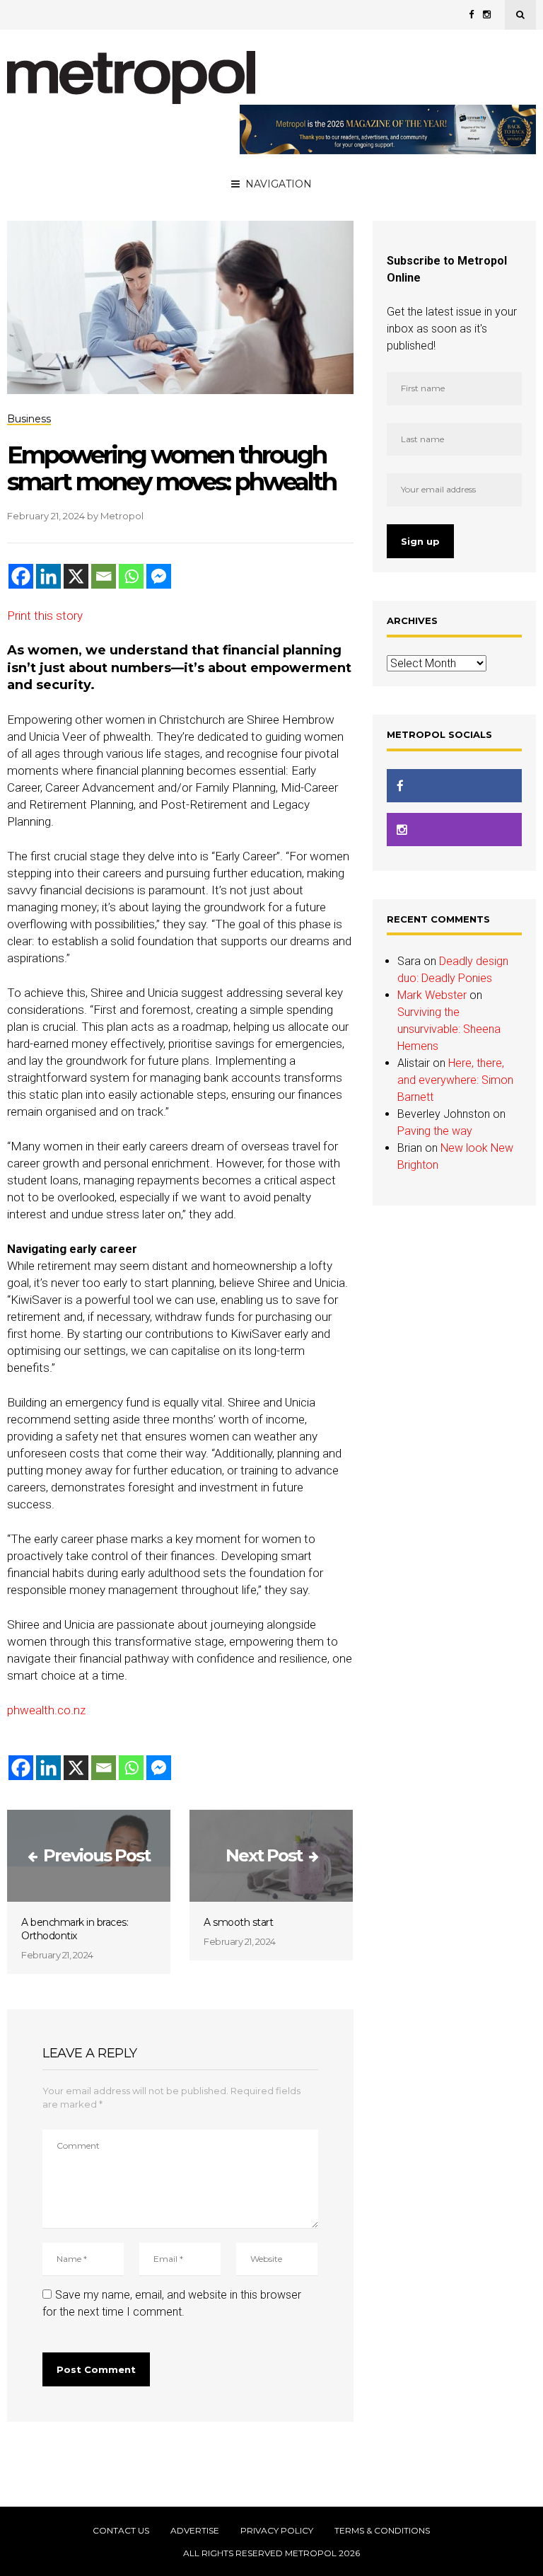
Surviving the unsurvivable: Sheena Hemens (449, 1029)
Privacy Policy (277, 2531)
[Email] (104, 576)
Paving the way (435, 1131)
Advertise (195, 2531)
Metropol (122, 516)
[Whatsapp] (131, 576)
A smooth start (238, 1922)
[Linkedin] (48, 576)
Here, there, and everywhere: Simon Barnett (455, 1080)
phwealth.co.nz (46, 1710)
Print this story (45, 616)
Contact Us (121, 2531)
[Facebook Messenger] (159, 576)
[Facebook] (21, 576)
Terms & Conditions (382, 2531)
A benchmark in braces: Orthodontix (75, 1929)
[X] (76, 576)
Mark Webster (432, 995)
